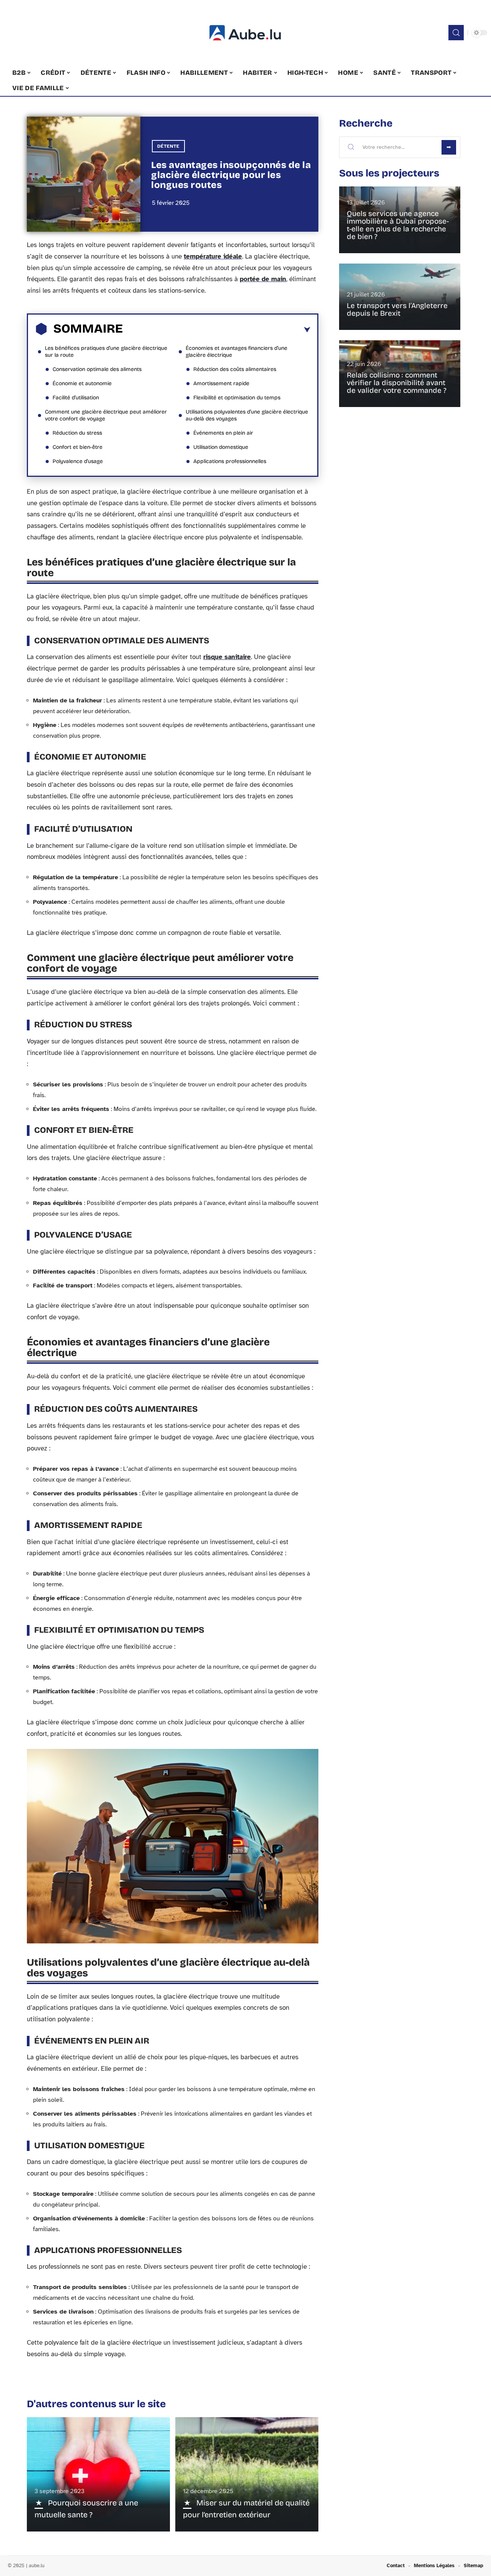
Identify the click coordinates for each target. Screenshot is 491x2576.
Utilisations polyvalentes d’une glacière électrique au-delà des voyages (247, 415)
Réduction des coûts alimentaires (235, 369)
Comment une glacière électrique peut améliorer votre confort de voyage (106, 415)
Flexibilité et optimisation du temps (237, 398)
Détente (168, 146)
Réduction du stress (77, 433)
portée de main (263, 279)
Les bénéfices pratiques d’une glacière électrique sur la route (106, 352)
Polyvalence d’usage (78, 461)
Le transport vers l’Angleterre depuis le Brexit (397, 309)
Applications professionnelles (230, 461)
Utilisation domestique (221, 447)
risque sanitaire (227, 657)
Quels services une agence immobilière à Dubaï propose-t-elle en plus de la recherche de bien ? (398, 225)
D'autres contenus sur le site (96, 2404)
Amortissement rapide (221, 383)
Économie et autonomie (82, 383)
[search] (456, 33)
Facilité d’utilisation (76, 398)
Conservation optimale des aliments (97, 369)
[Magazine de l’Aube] (245, 33)
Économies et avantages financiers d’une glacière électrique (236, 352)
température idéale (213, 256)
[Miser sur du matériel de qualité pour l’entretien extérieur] (247, 2474)
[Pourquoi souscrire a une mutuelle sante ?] (98, 2474)
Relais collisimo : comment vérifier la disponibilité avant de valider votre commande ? (397, 383)
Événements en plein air (223, 433)
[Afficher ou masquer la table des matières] (217, 330)
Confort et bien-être (77, 447)
